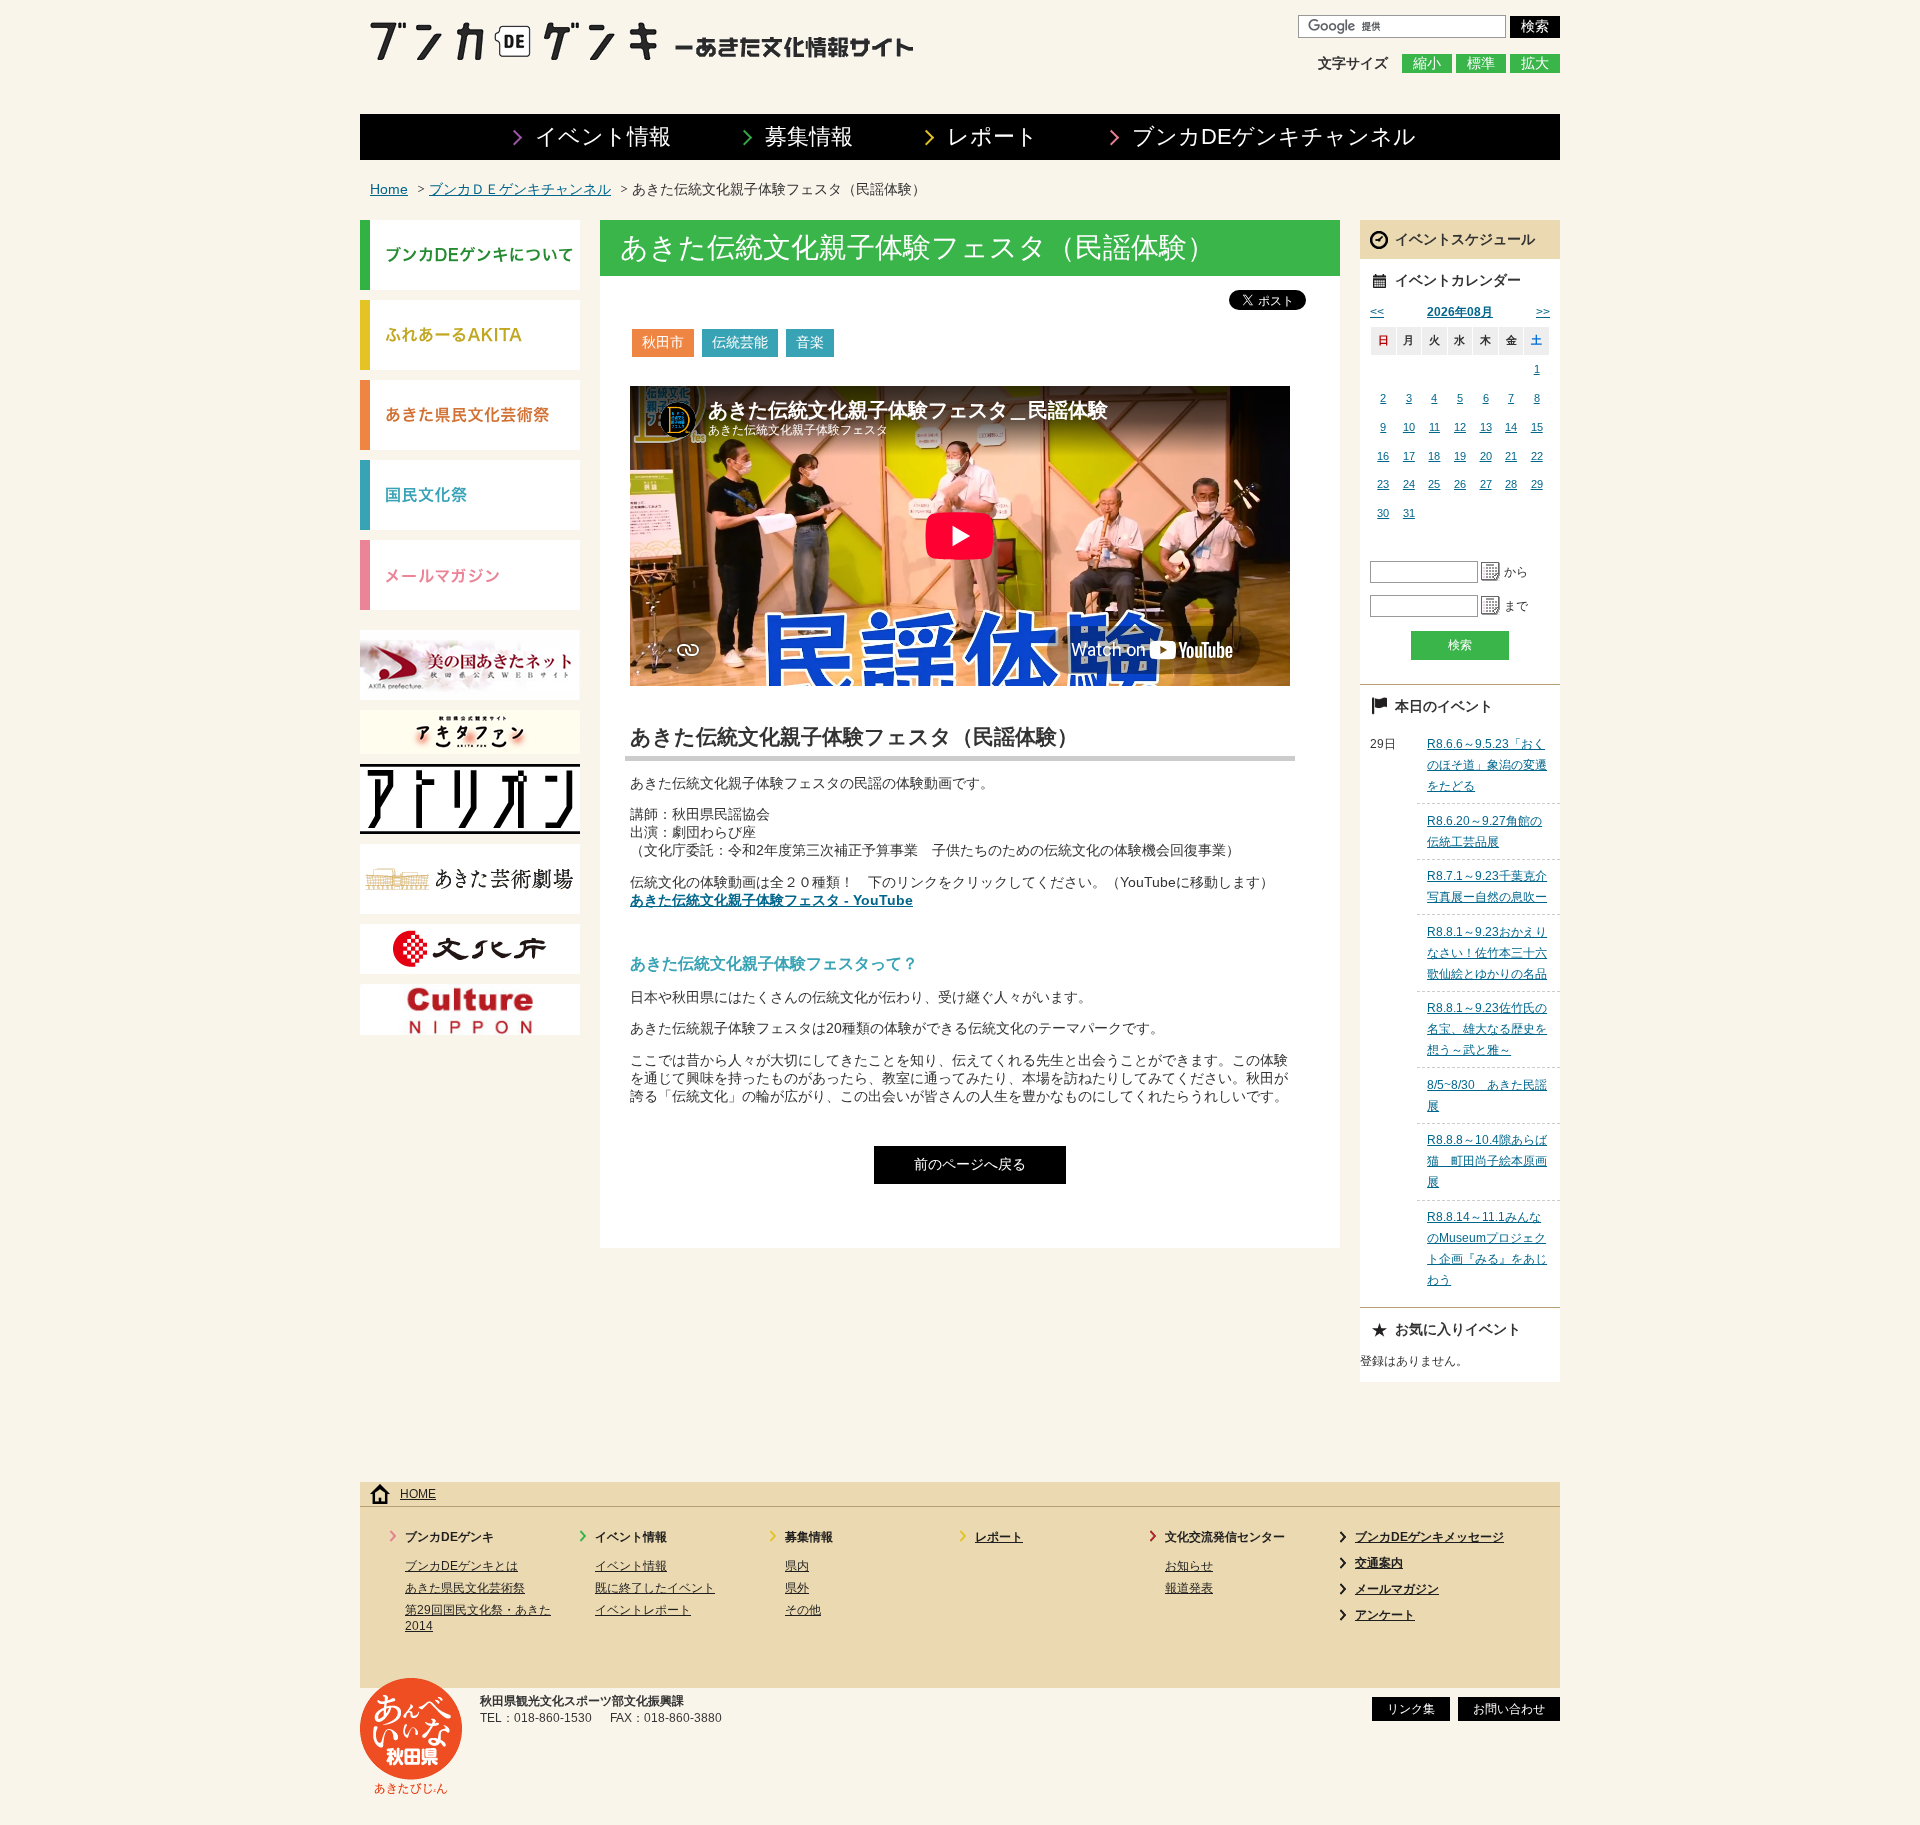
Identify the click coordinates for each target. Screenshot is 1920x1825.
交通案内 (1379, 1563)
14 (1511, 427)
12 (1460, 427)
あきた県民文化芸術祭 (465, 1588)
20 (1486, 456)
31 (1409, 513)
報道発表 (1189, 1588)
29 (1537, 484)
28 (1511, 484)
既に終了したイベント (655, 1588)
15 (1537, 427)
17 (1409, 456)
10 (1409, 427)
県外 (797, 1588)
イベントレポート (643, 1610)
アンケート (1385, 1615)
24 (1409, 484)
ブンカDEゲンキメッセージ (1429, 1537)
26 (1460, 484)
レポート (992, 136)
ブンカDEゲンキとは (461, 1566)
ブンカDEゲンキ (1274, 136)
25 (1434, 484)
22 (1537, 456)
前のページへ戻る (970, 1164)
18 (1434, 456)
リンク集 (1411, 1709)
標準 (1481, 63)
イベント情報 (603, 136)
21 (1511, 456)
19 (1460, 456)
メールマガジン (1397, 1589)
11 (1434, 427)
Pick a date (1491, 572)
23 (1383, 484)
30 (1383, 513)
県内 (797, 1566)
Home (389, 189)
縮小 (1427, 63)
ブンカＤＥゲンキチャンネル (520, 189)
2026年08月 (1460, 312)
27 (1486, 484)
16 (1383, 456)
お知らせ (1189, 1566)
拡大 (1535, 63)
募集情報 (809, 136)
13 (1486, 427)
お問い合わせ (1509, 1709)
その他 (803, 1610)
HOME (418, 1494)
